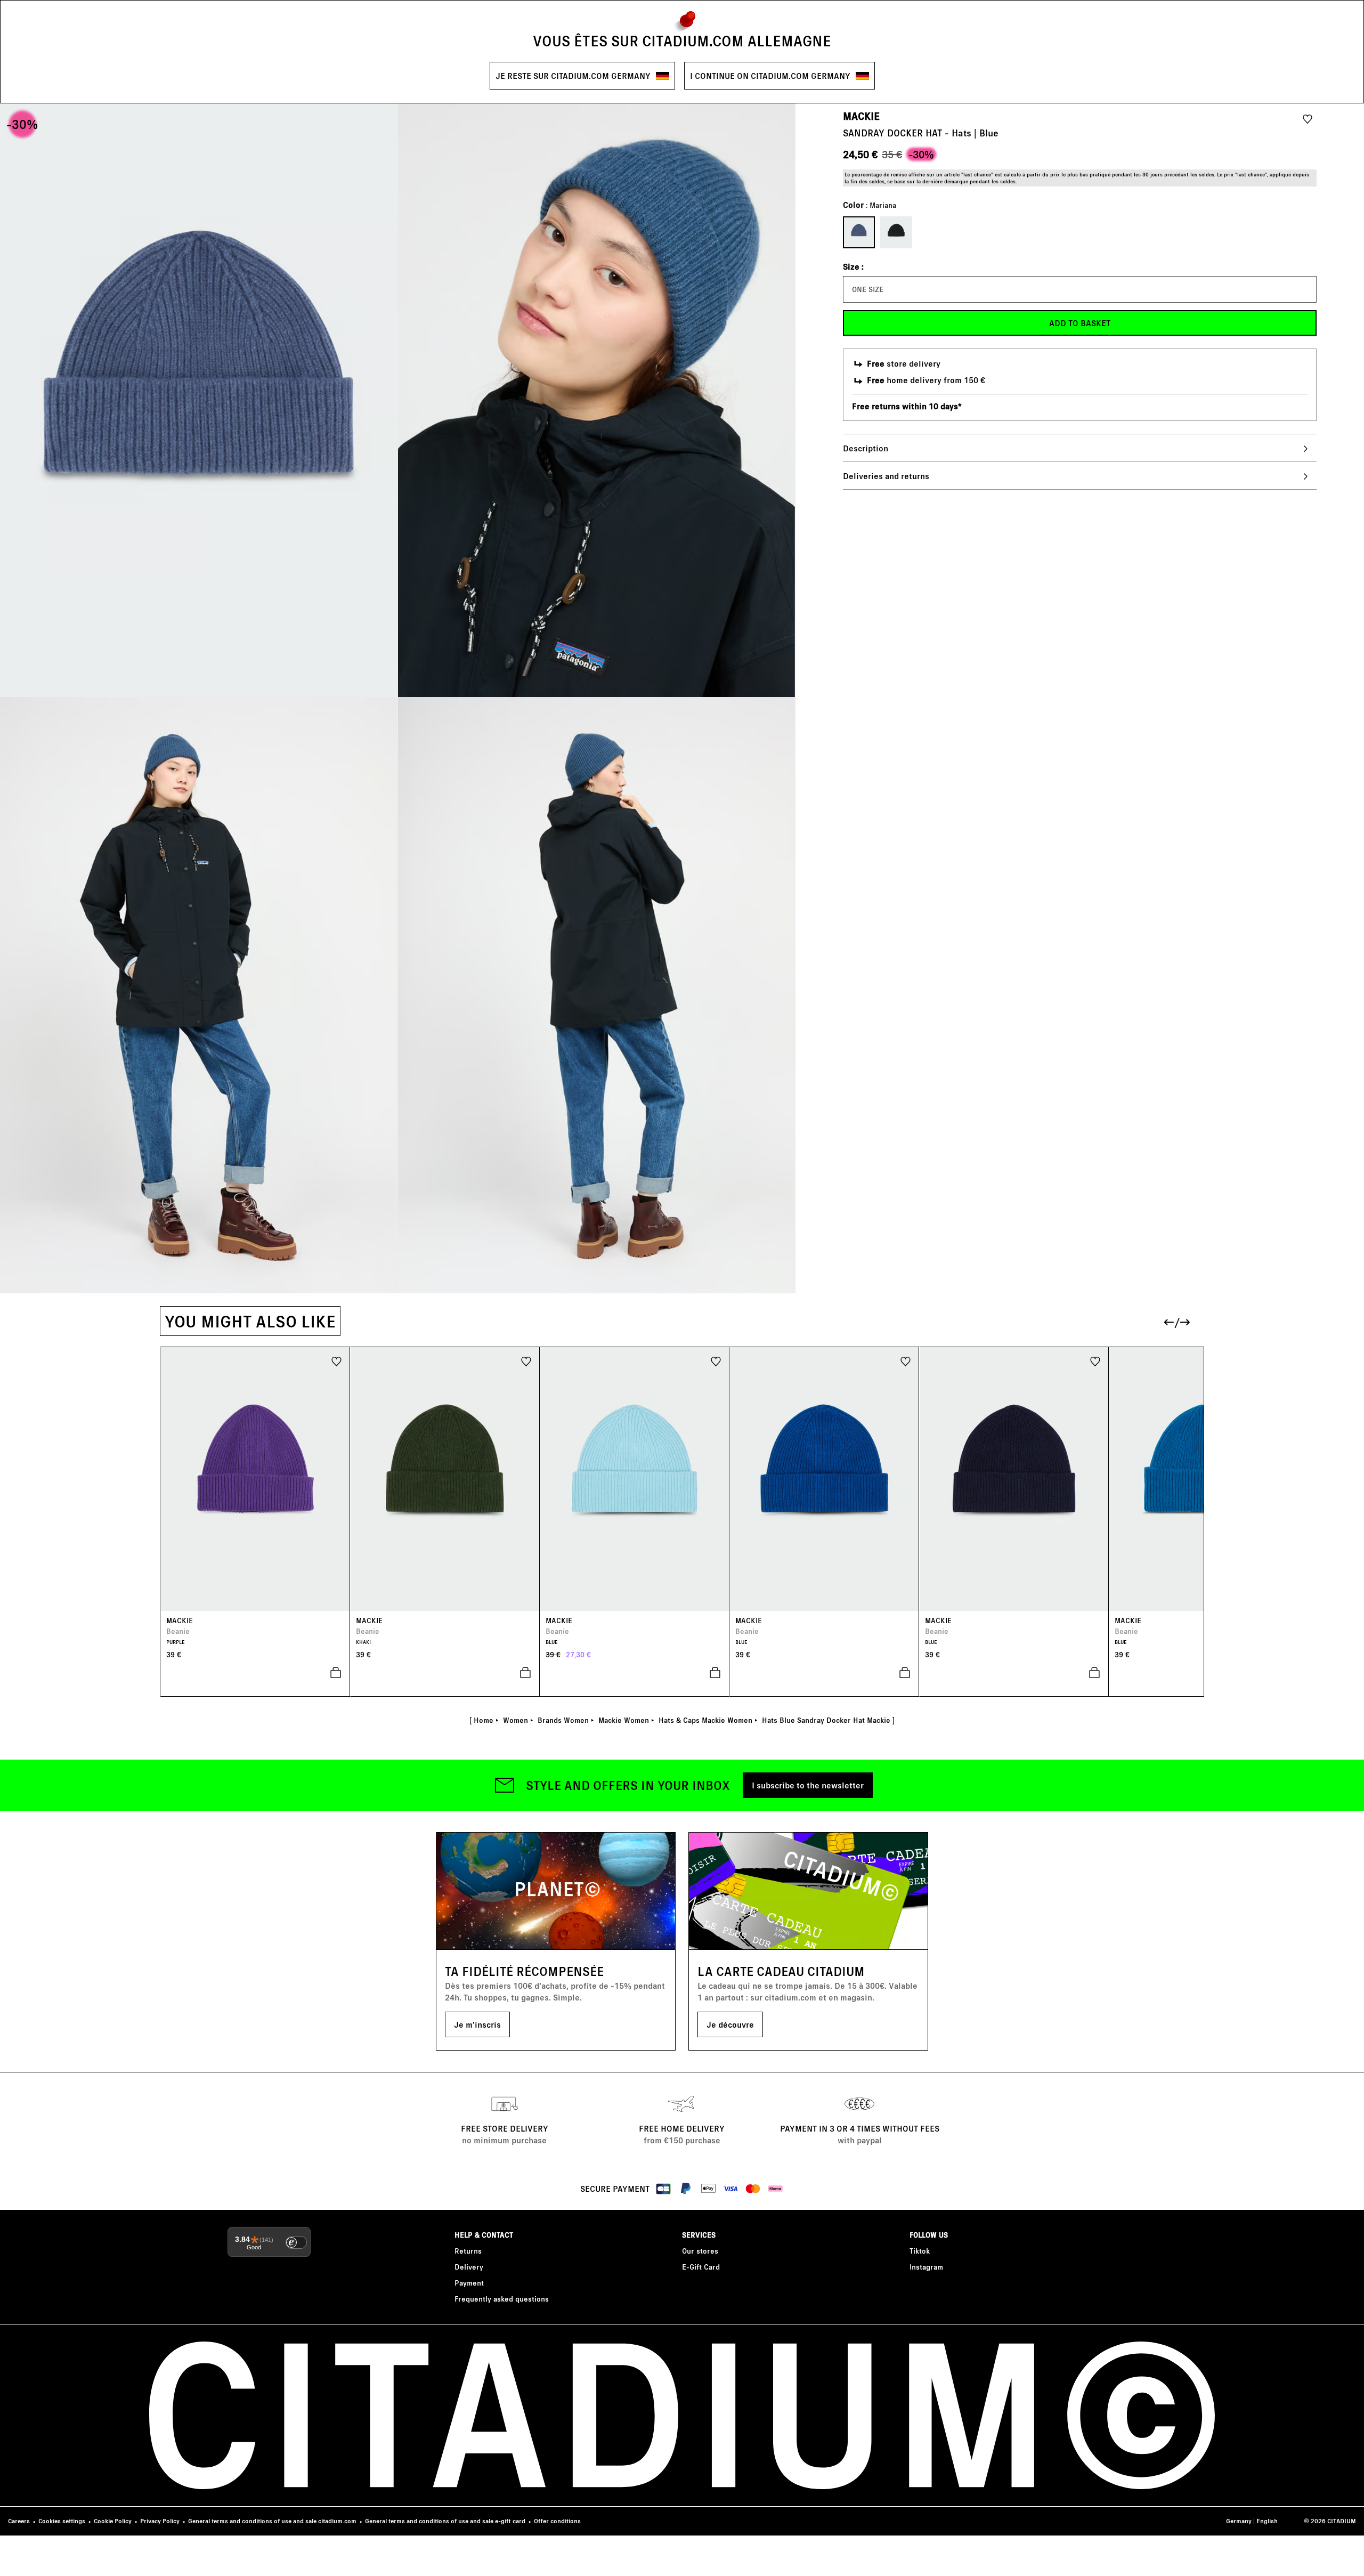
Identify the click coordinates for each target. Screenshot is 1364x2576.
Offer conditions (557, 2521)
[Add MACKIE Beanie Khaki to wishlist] (526, 1361)
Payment (469, 2283)
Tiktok (920, 2251)
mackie (861, 116)
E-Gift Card (701, 2267)
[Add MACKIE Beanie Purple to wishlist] (336, 1361)
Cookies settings (62, 2521)
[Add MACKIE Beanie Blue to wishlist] (716, 1361)
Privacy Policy (160, 2521)
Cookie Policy (113, 2521)
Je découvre (730, 2024)
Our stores (700, 2251)
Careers (19, 2521)
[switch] (296, 2242)
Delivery (469, 2267)
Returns (468, 2251)
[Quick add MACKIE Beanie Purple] (255, 1673)
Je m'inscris (477, 2024)
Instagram (926, 2267)
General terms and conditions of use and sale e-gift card (445, 2521)
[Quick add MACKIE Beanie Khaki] (445, 1673)
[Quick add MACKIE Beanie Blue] (635, 1673)
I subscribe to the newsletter (808, 1785)
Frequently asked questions (502, 2299)
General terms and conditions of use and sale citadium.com (272, 2521)
